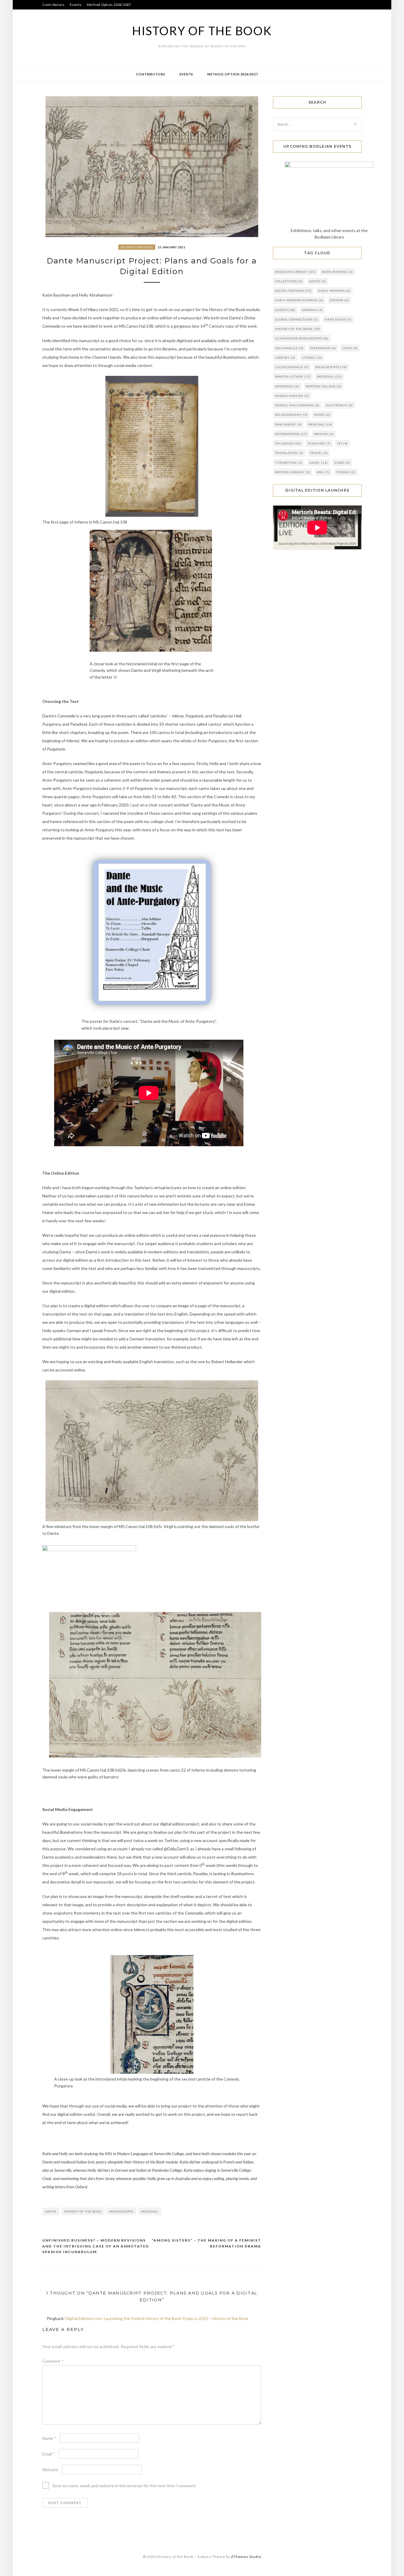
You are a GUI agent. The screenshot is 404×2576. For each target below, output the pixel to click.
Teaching (319, 443)
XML (323, 472)
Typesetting (289, 463)
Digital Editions (293, 291)
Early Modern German (299, 300)
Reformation (291, 434)
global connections (297, 319)
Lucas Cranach (292, 367)
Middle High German (297, 405)
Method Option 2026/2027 (109, 5)
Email (49, 2454)
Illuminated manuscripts (302, 338)
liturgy (312, 358)
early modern (334, 291)
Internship (323, 348)
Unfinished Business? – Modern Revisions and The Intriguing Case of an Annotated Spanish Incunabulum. (96, 2246)
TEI (342, 443)
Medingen (287, 386)
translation (289, 453)
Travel (319, 453)
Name (49, 2438)
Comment (53, 2361)
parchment (288, 424)
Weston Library (293, 472)
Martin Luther (293, 376)
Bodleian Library (295, 272)
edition (339, 300)
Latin (350, 348)
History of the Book (202, 31)
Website (50, 2470)
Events (76, 5)
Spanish (324, 434)
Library (285, 358)
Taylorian (288, 443)
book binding (337, 272)
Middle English (292, 396)
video (342, 463)
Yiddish (346, 472)
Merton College (324, 386)
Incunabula (289, 348)
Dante (51, 2211)
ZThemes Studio (246, 2557)
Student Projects (137, 247)
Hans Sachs (338, 319)
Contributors (54, 5)
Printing (320, 424)
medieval (150, 2211)
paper (322, 415)
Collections (289, 281)
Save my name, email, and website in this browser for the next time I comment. (124, 2486)
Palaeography (291, 415)
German (312, 310)
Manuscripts (121, 2211)
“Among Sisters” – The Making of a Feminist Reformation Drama (206, 2243)
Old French (339, 405)
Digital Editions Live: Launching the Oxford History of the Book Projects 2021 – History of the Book (157, 2318)
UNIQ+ (318, 463)
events (285, 310)
